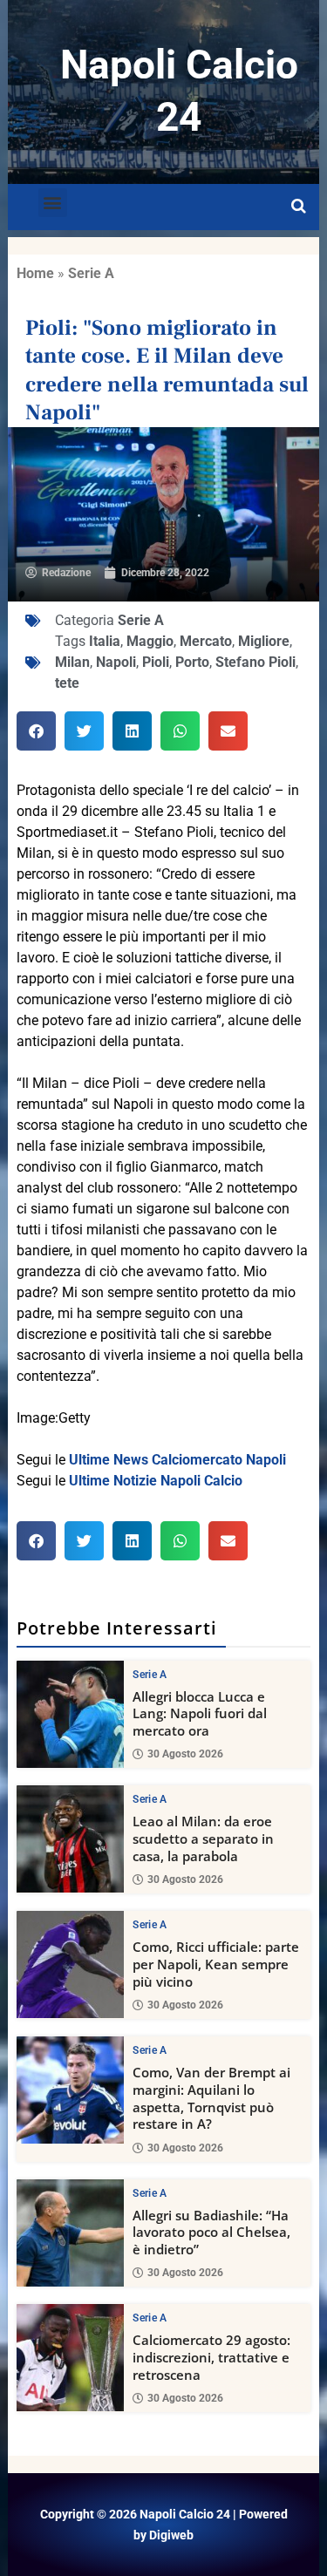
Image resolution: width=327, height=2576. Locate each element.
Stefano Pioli (255, 662)
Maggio (150, 641)
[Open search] (299, 207)
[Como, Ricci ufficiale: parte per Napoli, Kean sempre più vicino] (70, 1964)
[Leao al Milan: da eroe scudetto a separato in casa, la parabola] (70, 1839)
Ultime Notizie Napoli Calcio (156, 1481)
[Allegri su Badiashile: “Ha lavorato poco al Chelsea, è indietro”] (70, 2233)
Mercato (206, 641)
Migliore (264, 641)
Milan (72, 662)
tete (67, 683)
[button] (53, 203)
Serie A (91, 273)
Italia (105, 641)
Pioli (156, 662)
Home (35, 273)
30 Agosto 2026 (185, 1754)
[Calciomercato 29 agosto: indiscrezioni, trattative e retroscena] (70, 2358)
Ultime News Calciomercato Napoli (177, 1460)
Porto (192, 662)
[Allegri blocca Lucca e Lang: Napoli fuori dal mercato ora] (70, 1714)
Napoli (116, 662)
